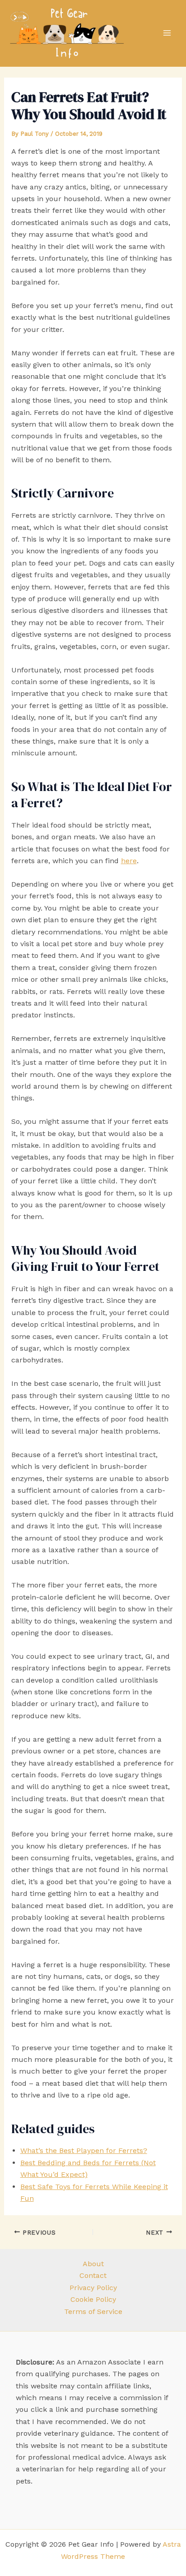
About (93, 2264)
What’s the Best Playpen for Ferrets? (84, 2150)
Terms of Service (93, 2311)
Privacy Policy (93, 2288)
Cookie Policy (93, 2299)
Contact (93, 2275)
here (129, 861)
